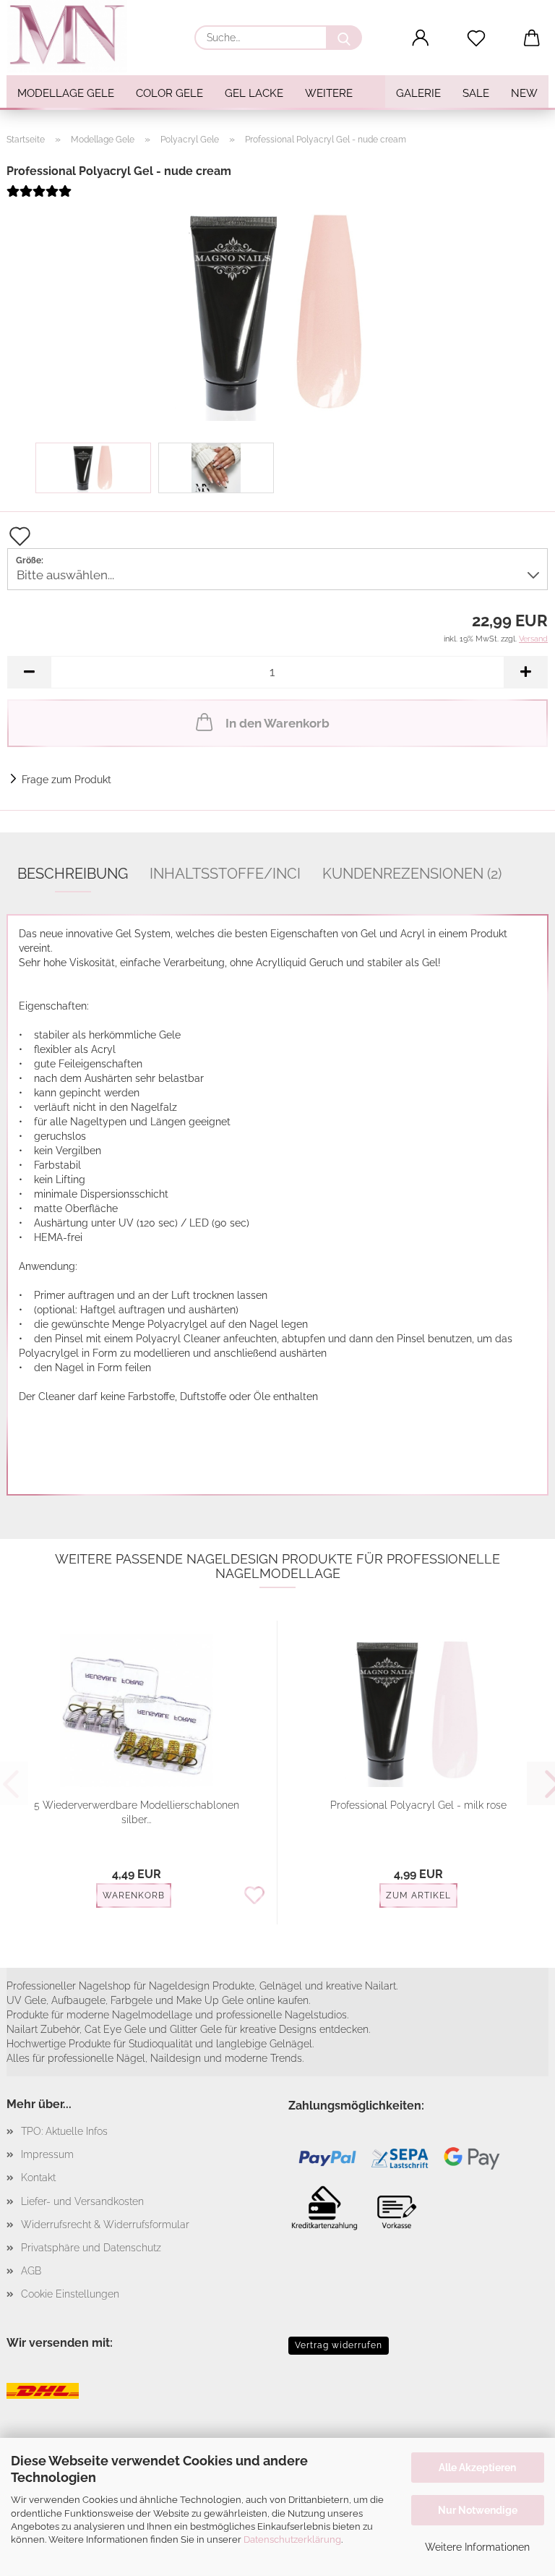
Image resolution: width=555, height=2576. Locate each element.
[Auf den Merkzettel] (254, 1896)
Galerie (418, 93)
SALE (476, 93)
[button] (421, 38)
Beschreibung (73, 874)
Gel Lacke (254, 93)
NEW (524, 93)
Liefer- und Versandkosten (82, 2201)
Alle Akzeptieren (477, 2468)
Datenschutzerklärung (292, 2539)
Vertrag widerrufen (339, 2345)
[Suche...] (344, 38)
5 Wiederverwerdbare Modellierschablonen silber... (137, 1812)
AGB (31, 2271)
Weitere (329, 93)
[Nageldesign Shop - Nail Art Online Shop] (72, 36)
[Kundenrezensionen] (39, 197)
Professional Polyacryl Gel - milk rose (418, 1805)
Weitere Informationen (477, 2547)
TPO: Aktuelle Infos (64, 2131)
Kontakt (38, 2178)
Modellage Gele (66, 93)
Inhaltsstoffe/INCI (225, 874)
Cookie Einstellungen (70, 2294)
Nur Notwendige (478, 2510)
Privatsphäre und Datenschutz (91, 2248)
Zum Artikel (418, 1895)
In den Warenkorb (277, 723)
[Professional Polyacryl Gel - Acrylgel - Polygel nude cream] (277, 312)
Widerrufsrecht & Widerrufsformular (105, 2225)
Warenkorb (134, 1895)
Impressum (47, 2154)
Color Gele (169, 93)
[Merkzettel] (477, 38)
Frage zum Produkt (66, 780)
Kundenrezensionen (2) (412, 874)
